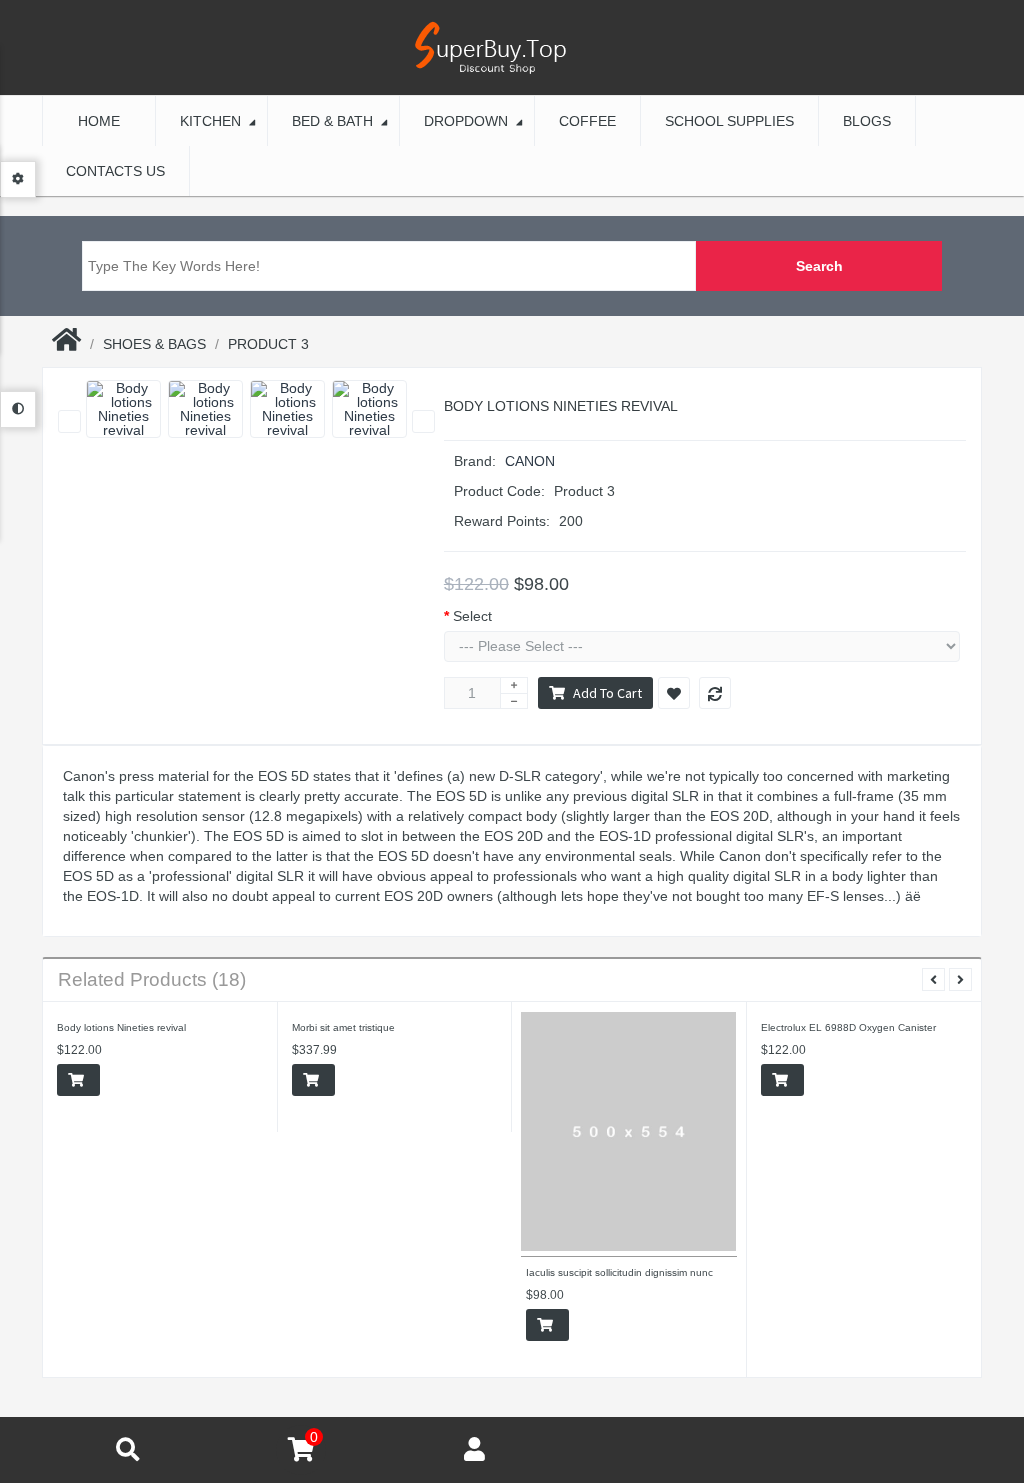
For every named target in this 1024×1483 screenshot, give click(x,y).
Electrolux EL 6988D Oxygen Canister (848, 1027)
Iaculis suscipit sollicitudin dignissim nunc (619, 1272)
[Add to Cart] (78, 1080)
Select (472, 616)
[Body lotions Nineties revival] (123, 409)
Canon (530, 461)
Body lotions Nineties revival (121, 1027)
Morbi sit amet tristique (343, 1027)
